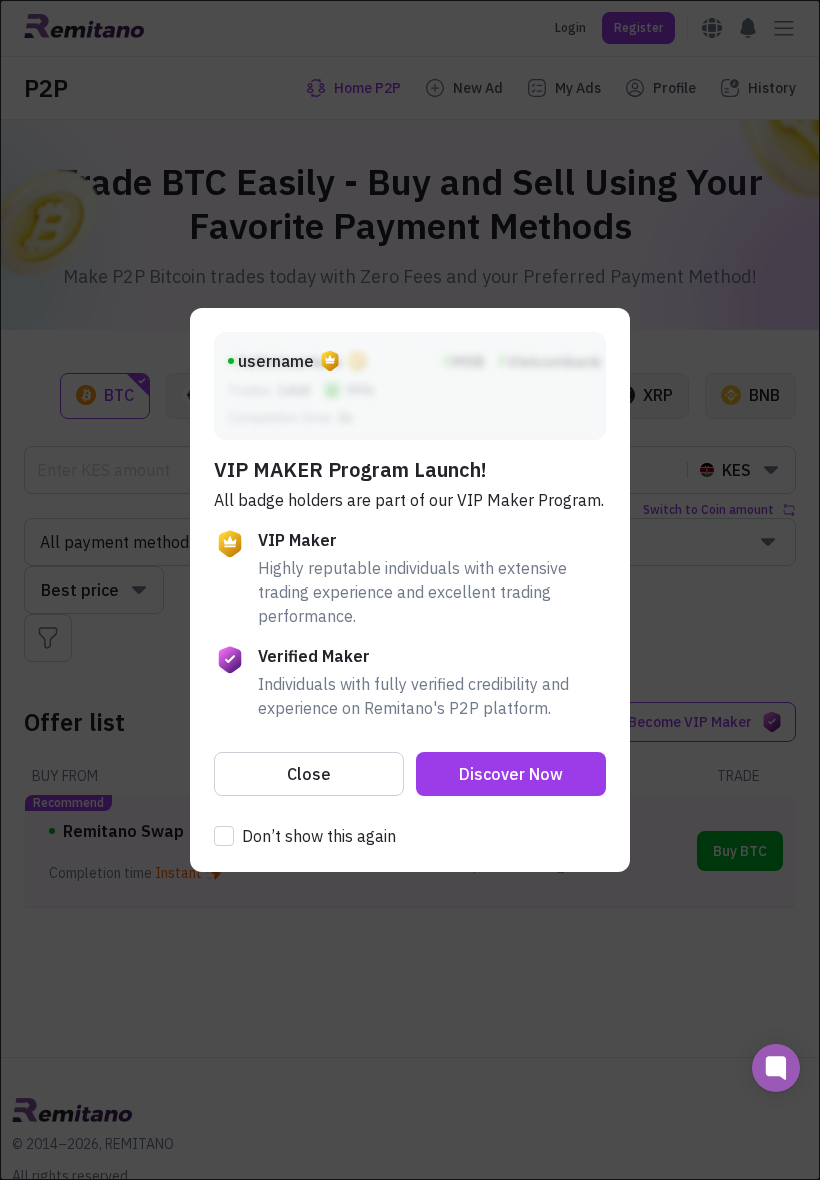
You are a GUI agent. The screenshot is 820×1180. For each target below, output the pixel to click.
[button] (309, 774)
